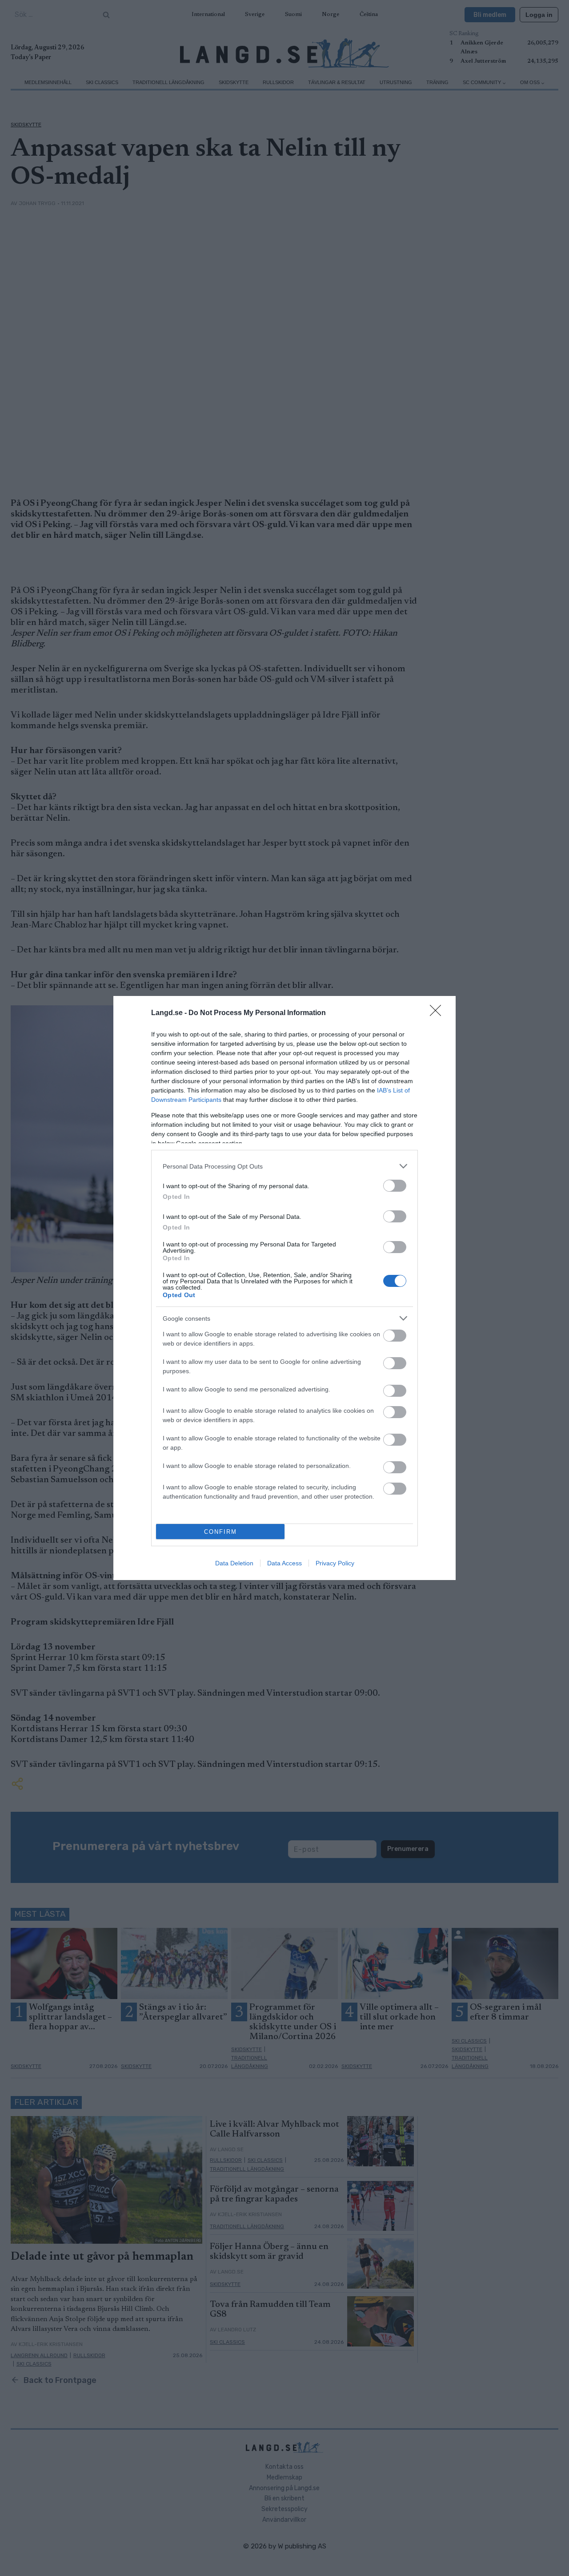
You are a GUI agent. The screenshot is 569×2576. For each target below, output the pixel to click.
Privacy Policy (335, 1563)
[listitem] (284, 1166)
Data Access (284, 1563)
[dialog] (284, 1288)
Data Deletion (234, 1563)
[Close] (438, 1013)
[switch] (395, 1186)
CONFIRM (220, 1532)
